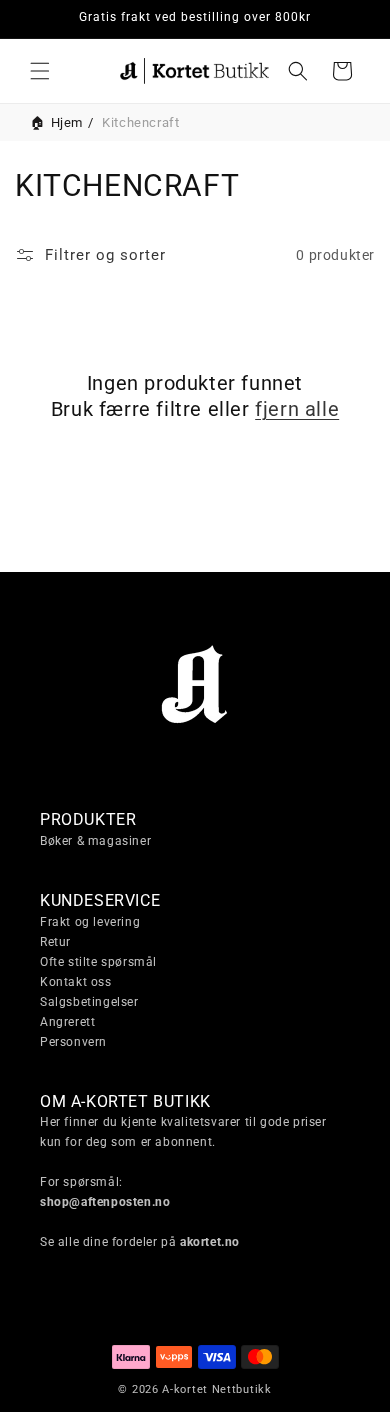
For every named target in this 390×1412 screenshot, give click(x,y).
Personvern (73, 1042)
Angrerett (67, 1022)
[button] (40, 71)
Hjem (67, 122)
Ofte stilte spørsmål (98, 962)
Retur (55, 942)
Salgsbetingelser (89, 1002)
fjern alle (297, 409)
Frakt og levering (90, 922)
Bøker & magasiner (95, 841)
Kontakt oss (76, 982)
